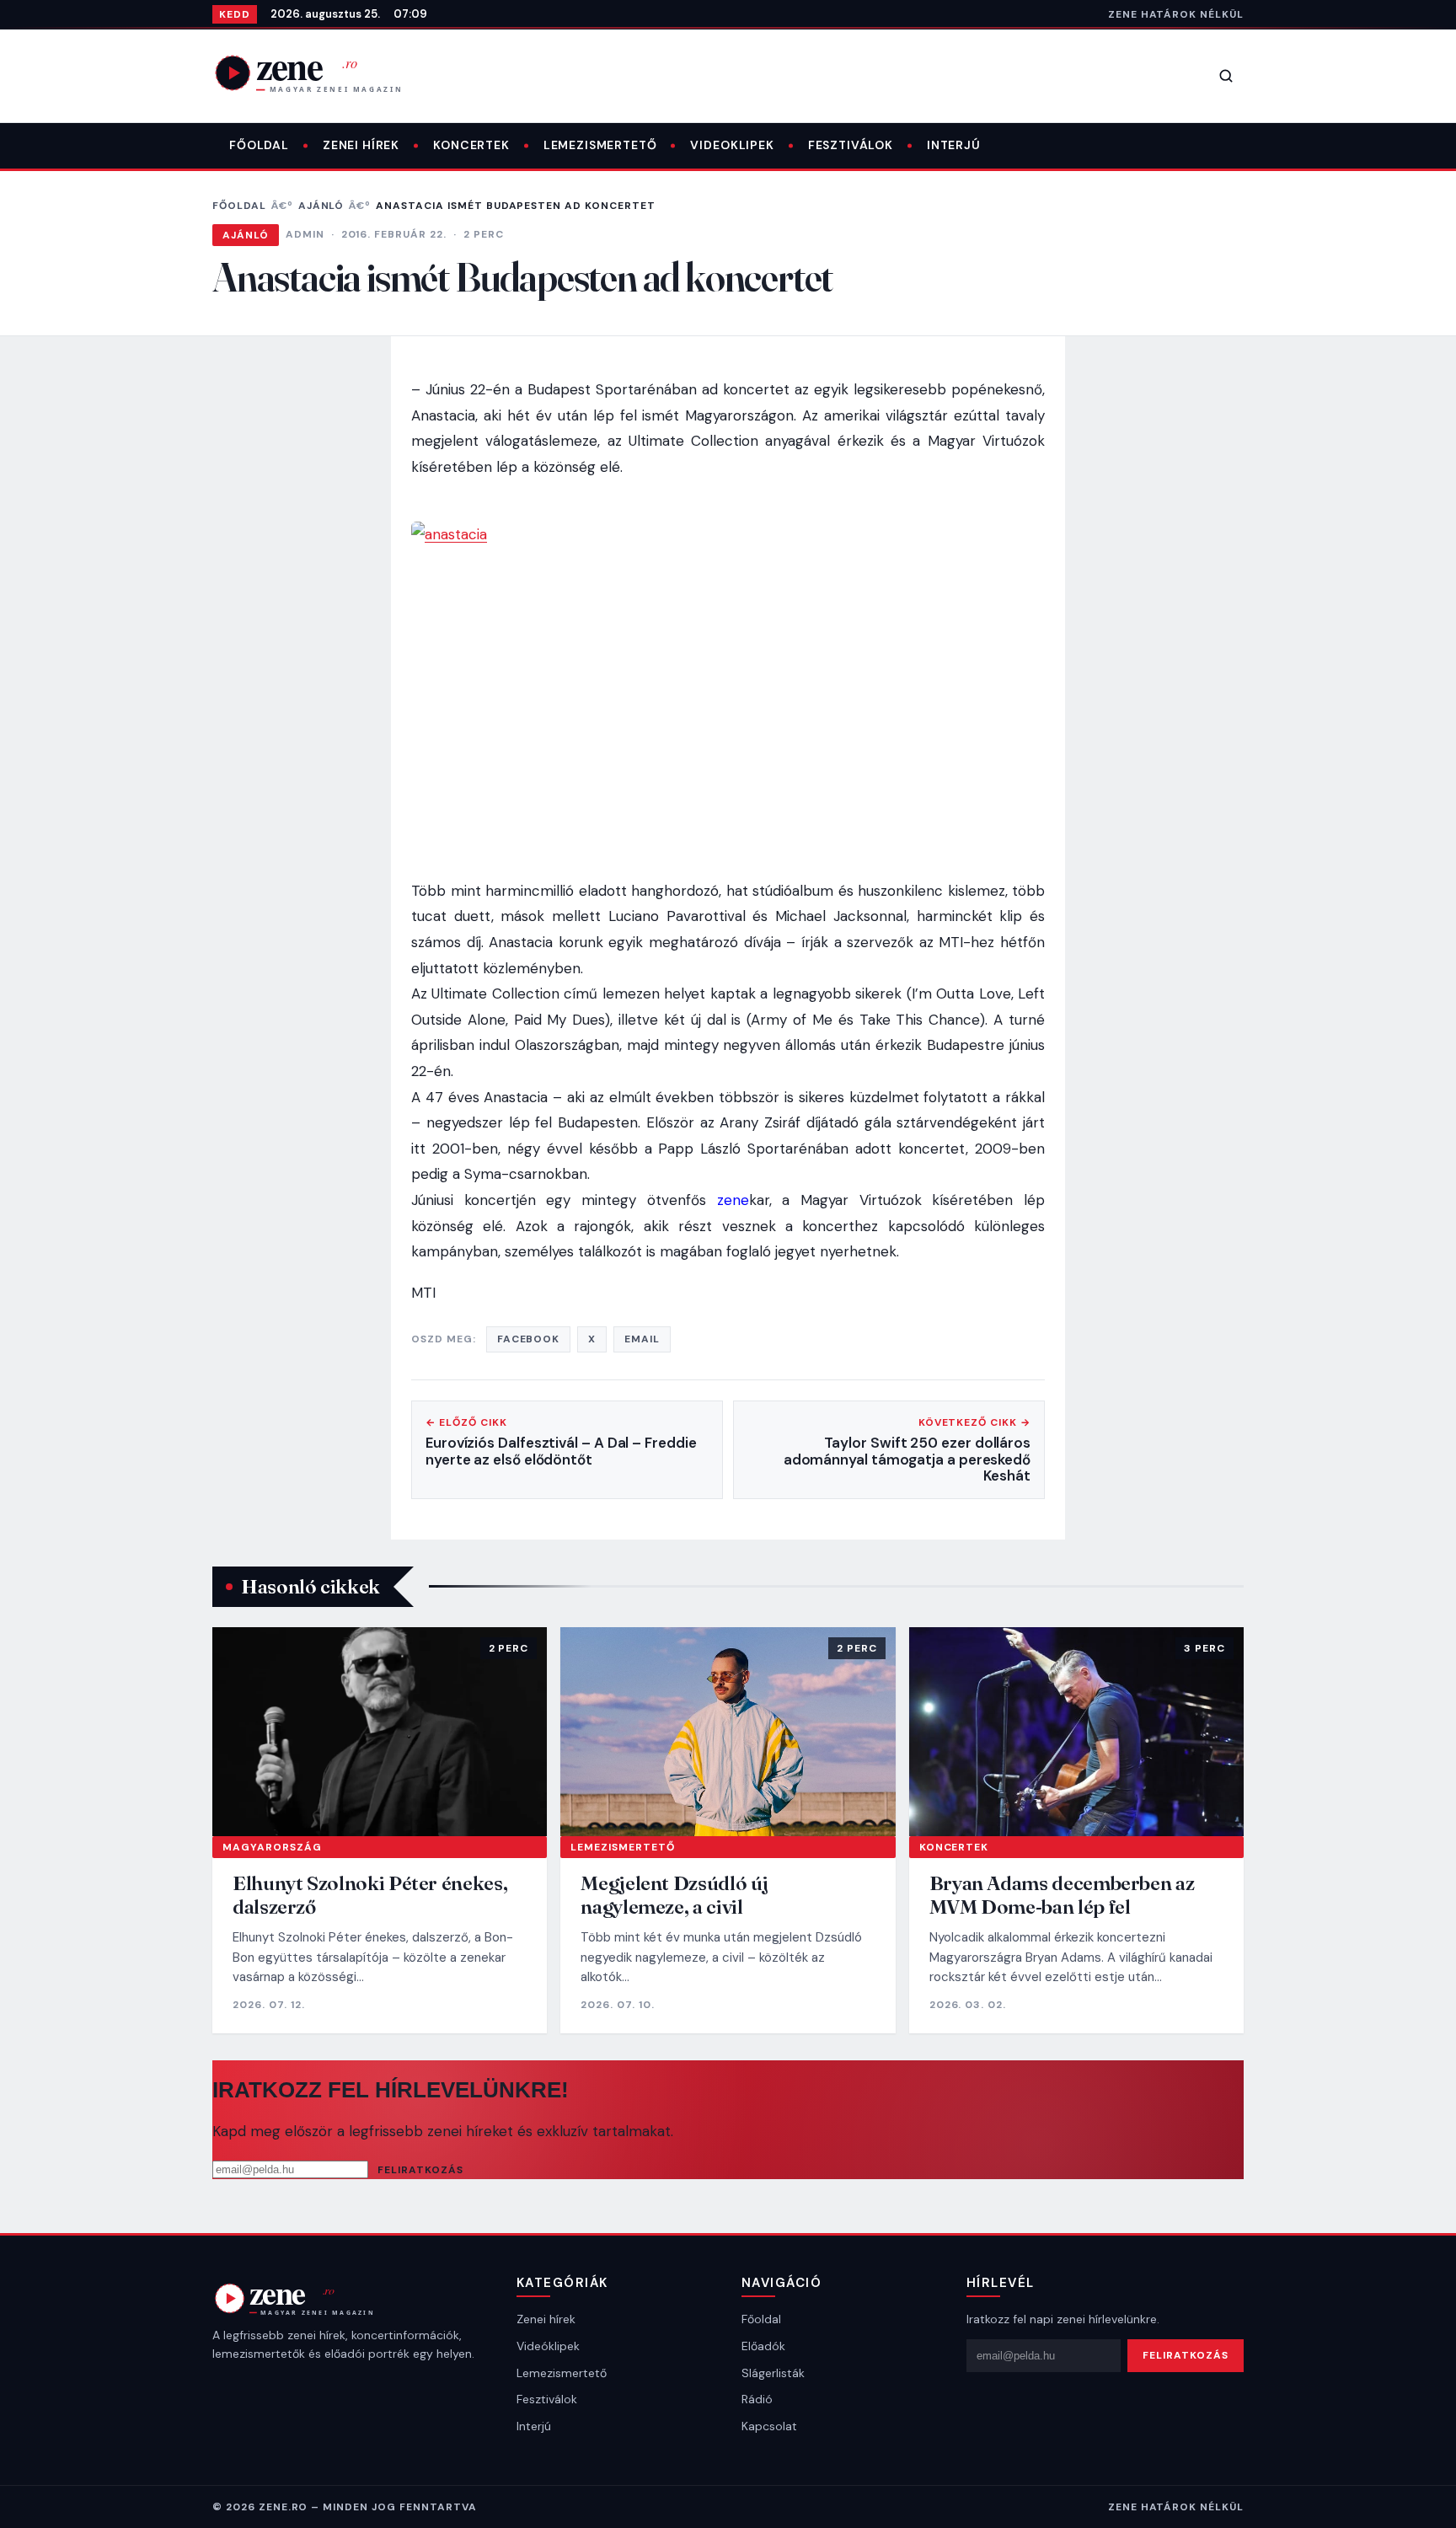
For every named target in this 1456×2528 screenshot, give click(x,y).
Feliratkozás (420, 2170)
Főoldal (259, 145)
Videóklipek (548, 2346)
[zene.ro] (322, 72)
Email (642, 1339)
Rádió (757, 2399)
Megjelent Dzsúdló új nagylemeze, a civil (674, 1895)
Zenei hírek (361, 145)
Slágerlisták (773, 2373)
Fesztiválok (851, 145)
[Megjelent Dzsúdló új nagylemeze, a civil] (728, 1732)
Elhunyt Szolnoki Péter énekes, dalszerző (370, 1895)
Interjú (954, 145)
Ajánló (321, 206)
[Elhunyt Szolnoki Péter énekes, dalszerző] (380, 1732)
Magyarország (272, 1847)
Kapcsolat (769, 2426)
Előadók (763, 2346)
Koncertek (471, 145)
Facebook (529, 1339)
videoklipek (732, 145)
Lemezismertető (600, 145)
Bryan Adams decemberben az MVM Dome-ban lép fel (1062, 1895)
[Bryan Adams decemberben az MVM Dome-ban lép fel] (1076, 1732)
